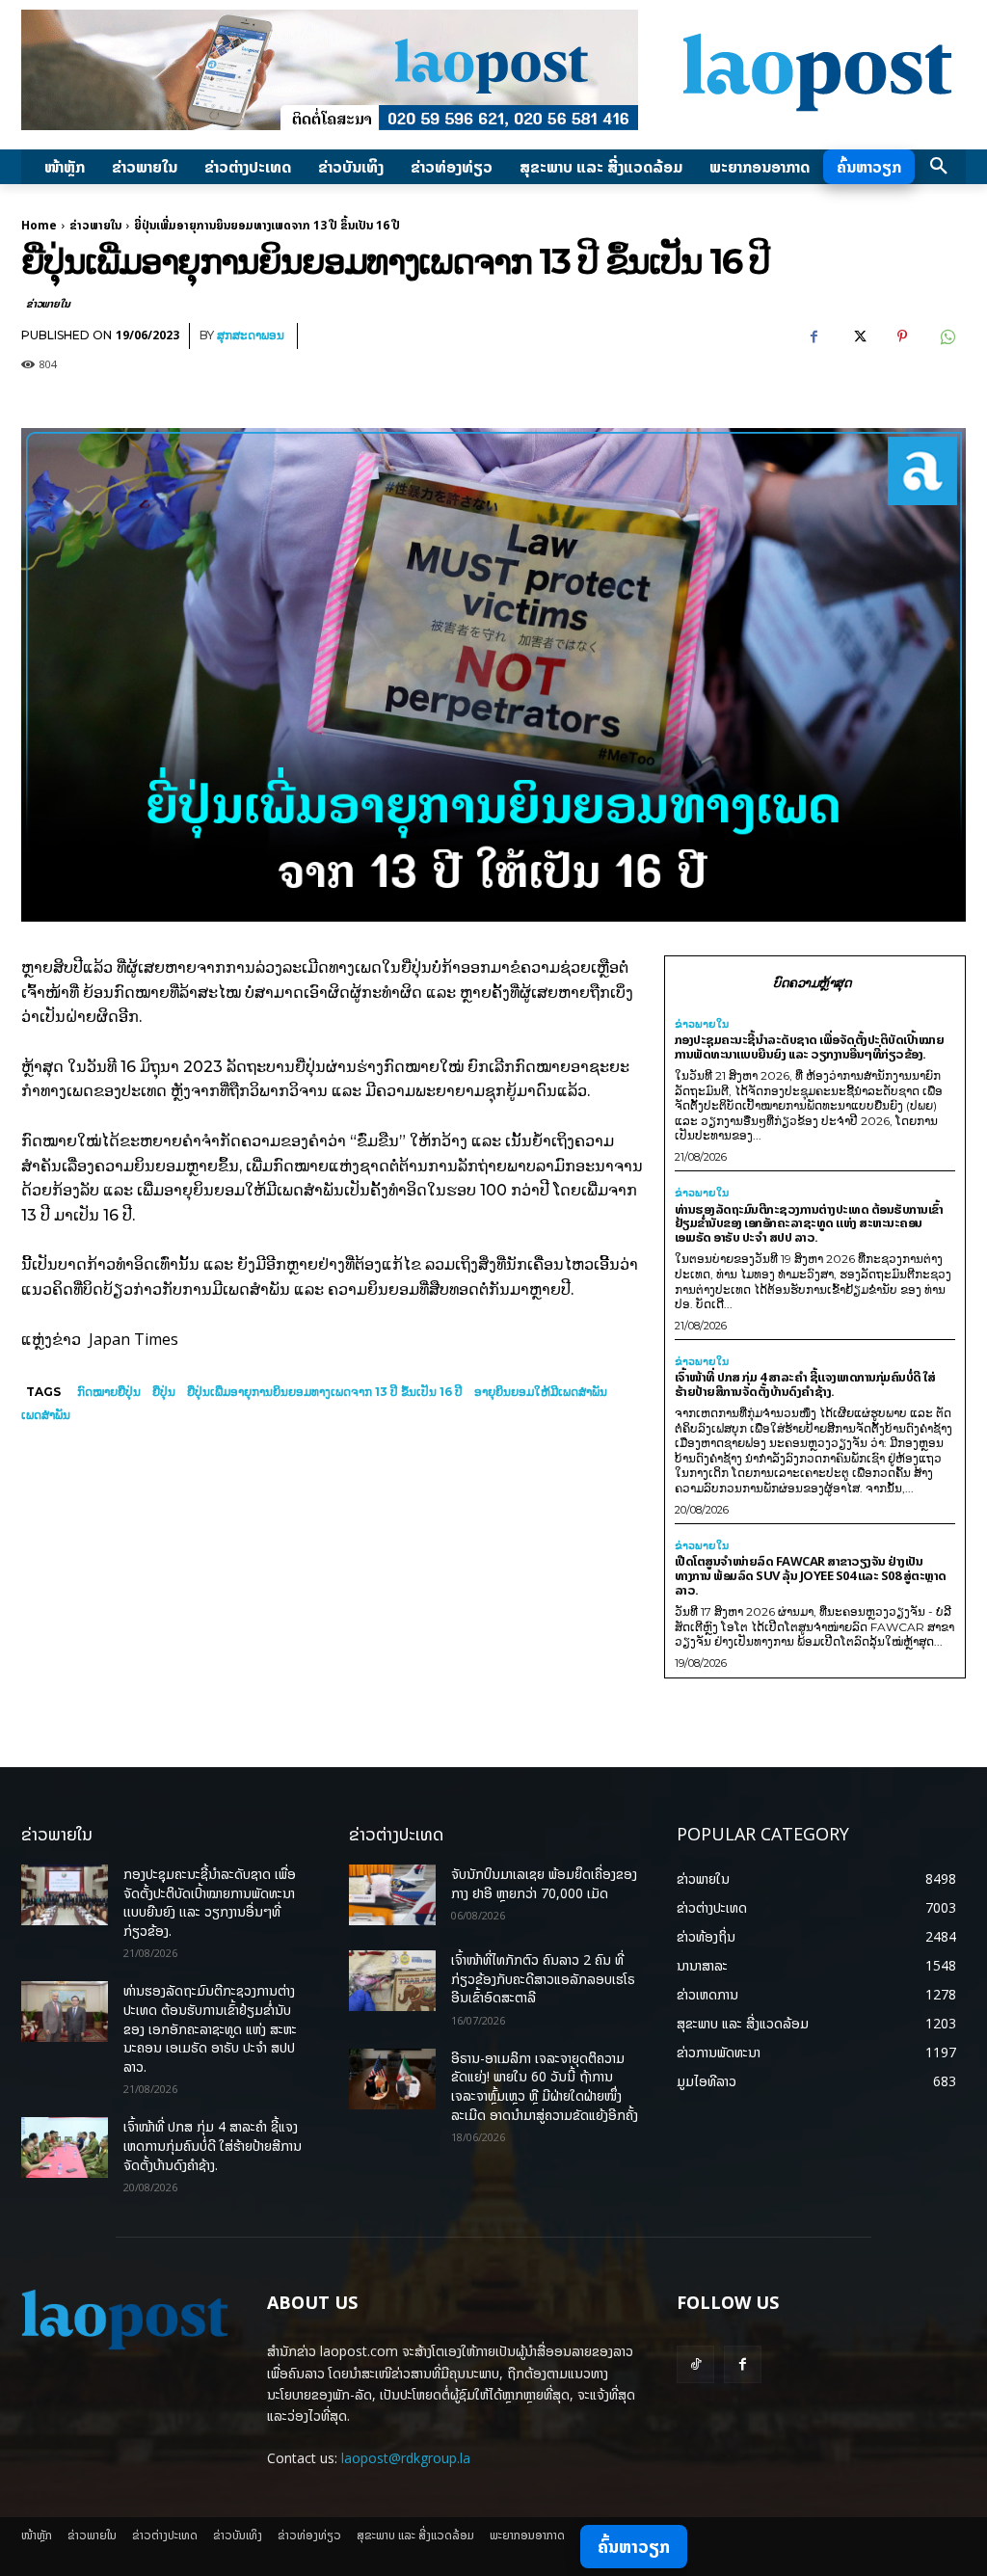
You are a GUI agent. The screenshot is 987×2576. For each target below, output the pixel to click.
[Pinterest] (902, 336)
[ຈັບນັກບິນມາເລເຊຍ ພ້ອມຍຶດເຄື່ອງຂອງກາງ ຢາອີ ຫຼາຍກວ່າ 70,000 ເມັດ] (392, 1895)
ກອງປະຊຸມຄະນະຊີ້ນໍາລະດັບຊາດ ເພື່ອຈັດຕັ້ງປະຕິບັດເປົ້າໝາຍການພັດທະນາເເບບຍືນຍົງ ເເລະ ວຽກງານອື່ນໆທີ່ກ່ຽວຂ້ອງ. (810, 1046)
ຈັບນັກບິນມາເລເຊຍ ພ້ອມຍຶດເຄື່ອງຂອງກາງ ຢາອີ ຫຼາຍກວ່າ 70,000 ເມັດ (544, 1883)
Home (39, 225)
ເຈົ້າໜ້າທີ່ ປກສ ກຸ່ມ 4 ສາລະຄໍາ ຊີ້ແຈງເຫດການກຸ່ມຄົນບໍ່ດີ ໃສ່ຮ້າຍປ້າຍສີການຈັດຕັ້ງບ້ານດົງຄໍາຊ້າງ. (805, 1384)
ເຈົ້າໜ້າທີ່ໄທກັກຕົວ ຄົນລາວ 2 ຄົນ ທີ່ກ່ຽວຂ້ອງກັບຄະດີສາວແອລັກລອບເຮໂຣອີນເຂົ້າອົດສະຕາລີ (543, 1978)
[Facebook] (814, 336)
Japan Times (133, 1339)
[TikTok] (695, 2364)
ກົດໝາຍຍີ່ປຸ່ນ (109, 1392)
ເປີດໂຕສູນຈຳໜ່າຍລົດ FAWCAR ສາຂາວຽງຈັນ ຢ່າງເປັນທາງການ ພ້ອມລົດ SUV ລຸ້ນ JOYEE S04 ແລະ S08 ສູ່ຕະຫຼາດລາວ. (811, 1575)
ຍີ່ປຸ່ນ (164, 1392)
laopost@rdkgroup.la (406, 2458)
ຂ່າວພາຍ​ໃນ (95, 225)
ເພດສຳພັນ (46, 1415)
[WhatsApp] (947, 336)
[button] (939, 167)
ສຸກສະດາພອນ (251, 335)
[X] (858, 336)
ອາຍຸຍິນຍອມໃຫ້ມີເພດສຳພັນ (541, 1392)
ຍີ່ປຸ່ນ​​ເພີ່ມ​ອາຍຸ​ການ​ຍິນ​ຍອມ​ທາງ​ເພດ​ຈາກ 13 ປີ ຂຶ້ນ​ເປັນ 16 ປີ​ (325, 1392)
